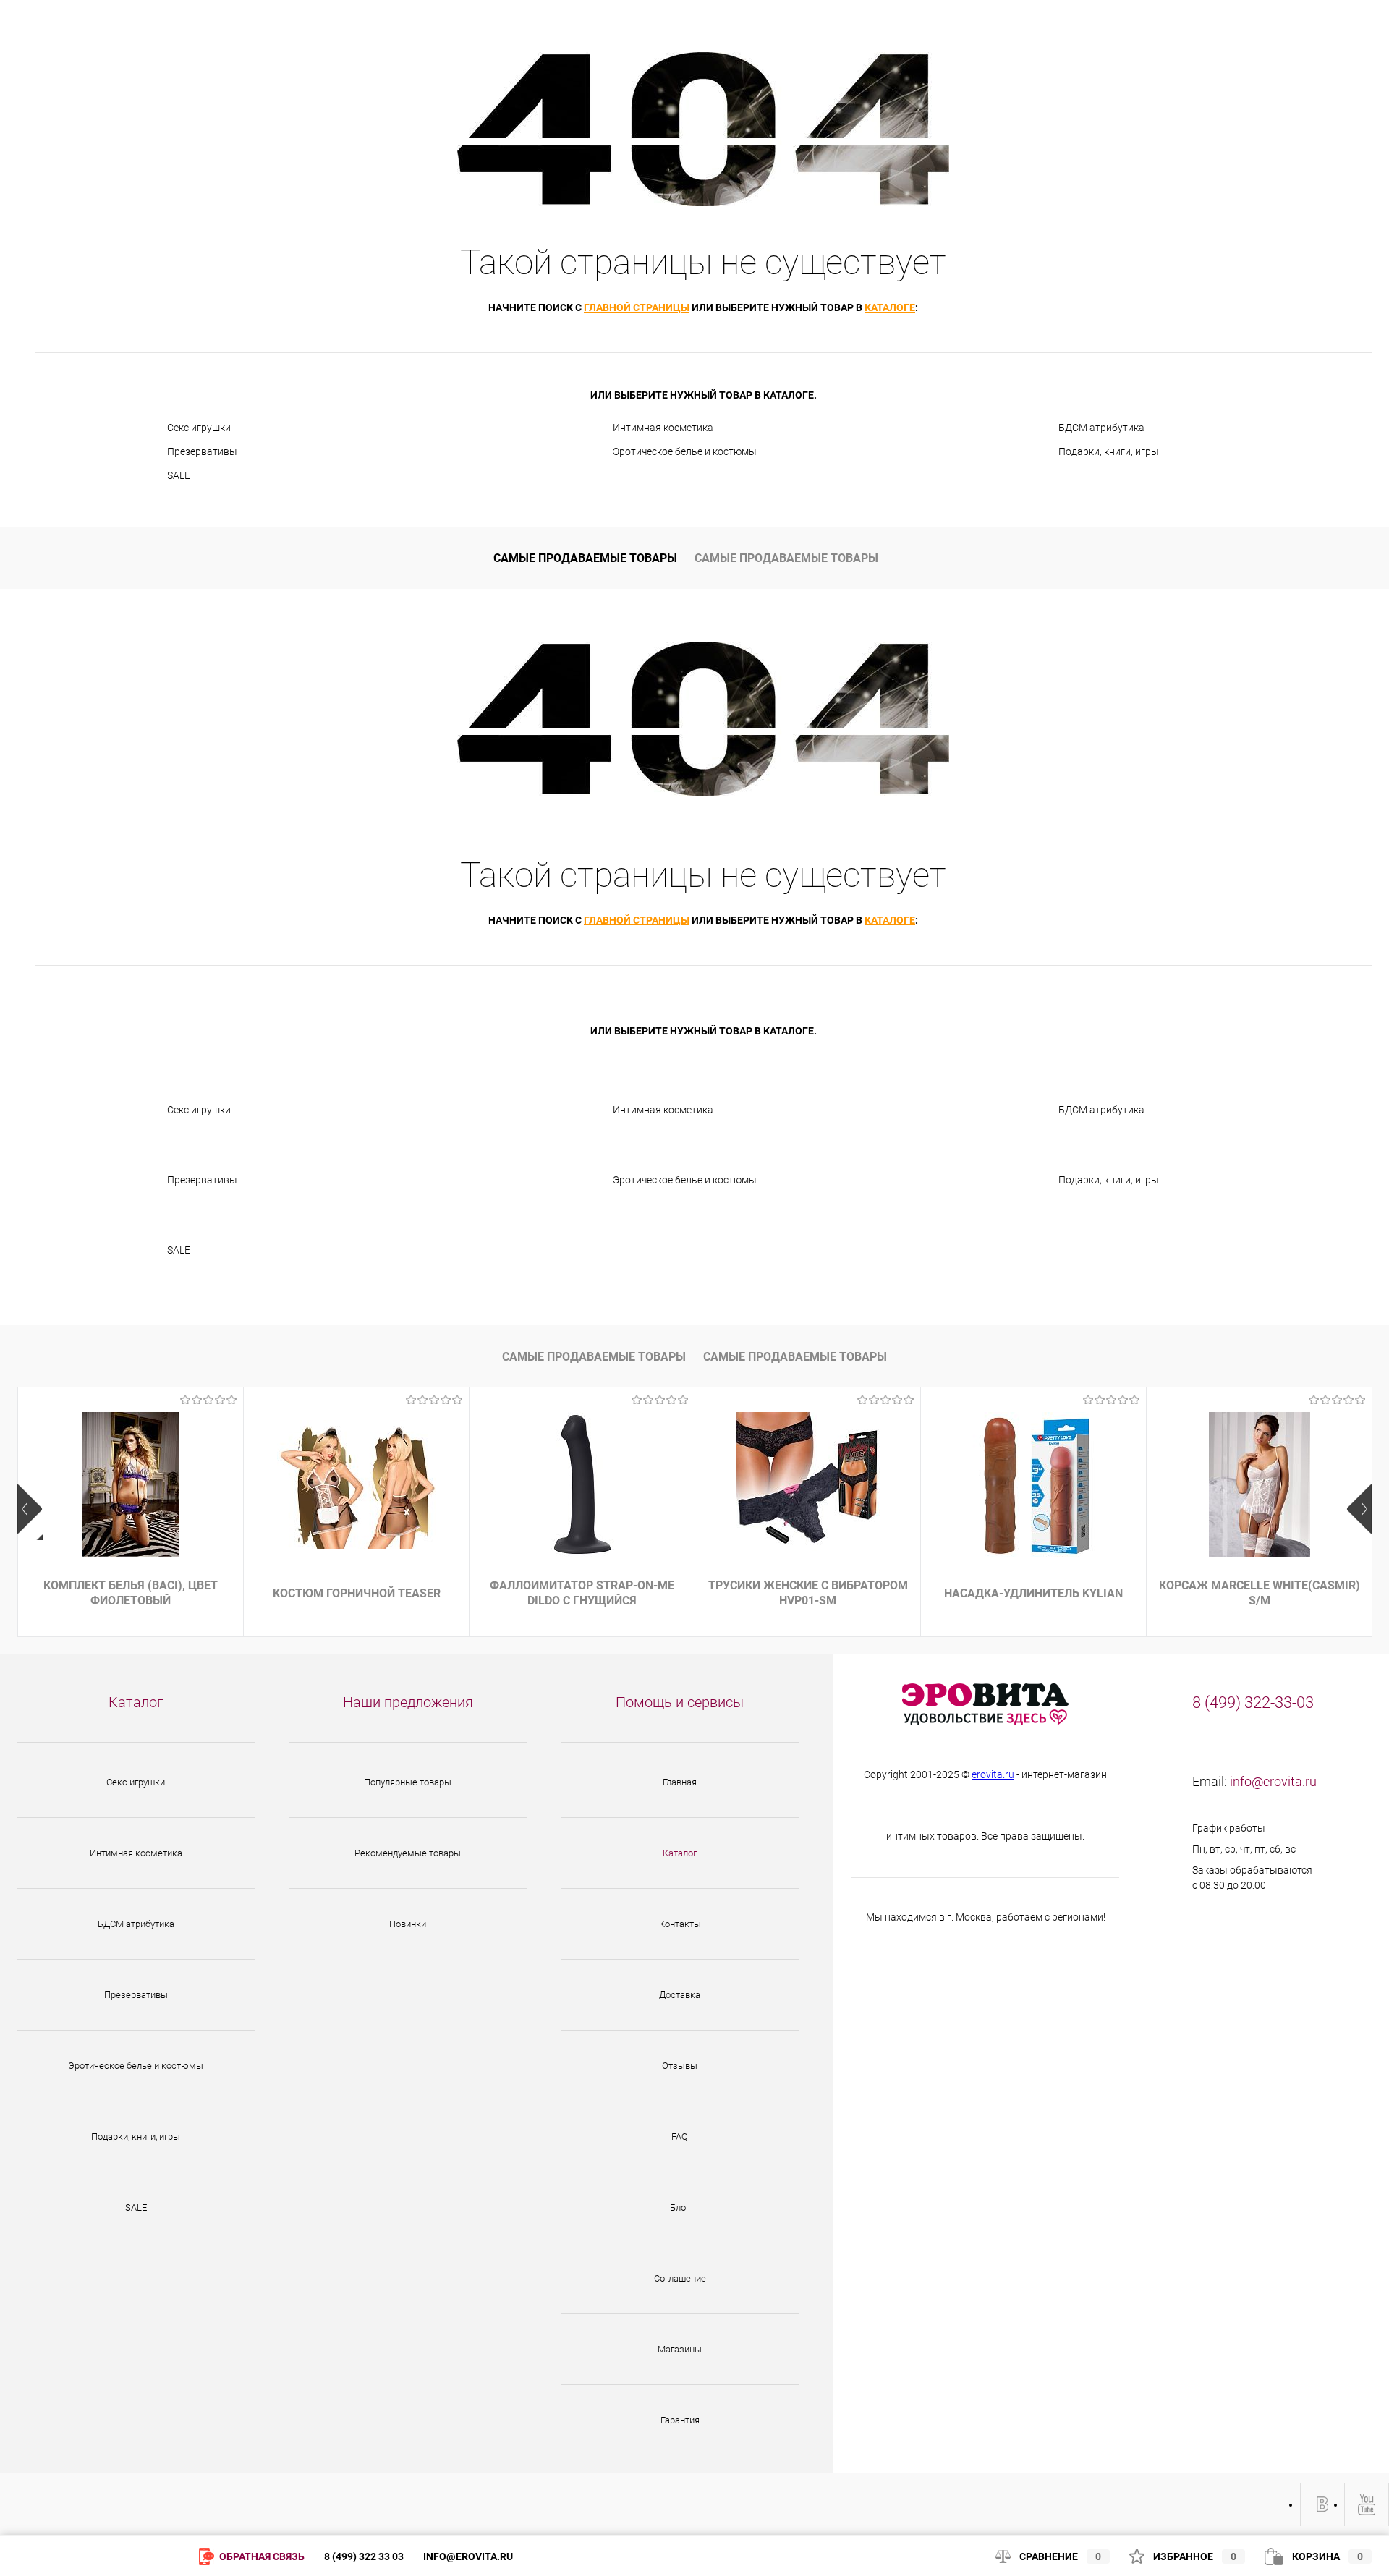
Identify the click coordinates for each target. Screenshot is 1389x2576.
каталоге (890, 307)
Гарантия (680, 2420)
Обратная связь (261, 2556)
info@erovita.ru (1273, 1781)
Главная (680, 1782)
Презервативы (202, 451)
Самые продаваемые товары (585, 558)
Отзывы (680, 2066)
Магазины (680, 2349)
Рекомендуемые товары (408, 1853)
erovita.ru (993, 1774)
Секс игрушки (199, 428)
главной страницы (637, 307)
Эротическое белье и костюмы (685, 451)
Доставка (680, 1995)
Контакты (680, 1924)
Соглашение (680, 2278)
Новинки (408, 1924)
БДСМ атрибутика (1101, 428)
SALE (179, 475)
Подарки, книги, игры (1109, 451)
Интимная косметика (663, 428)
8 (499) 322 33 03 (364, 2556)
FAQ (680, 2137)
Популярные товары (408, 1782)
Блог (680, 2207)
